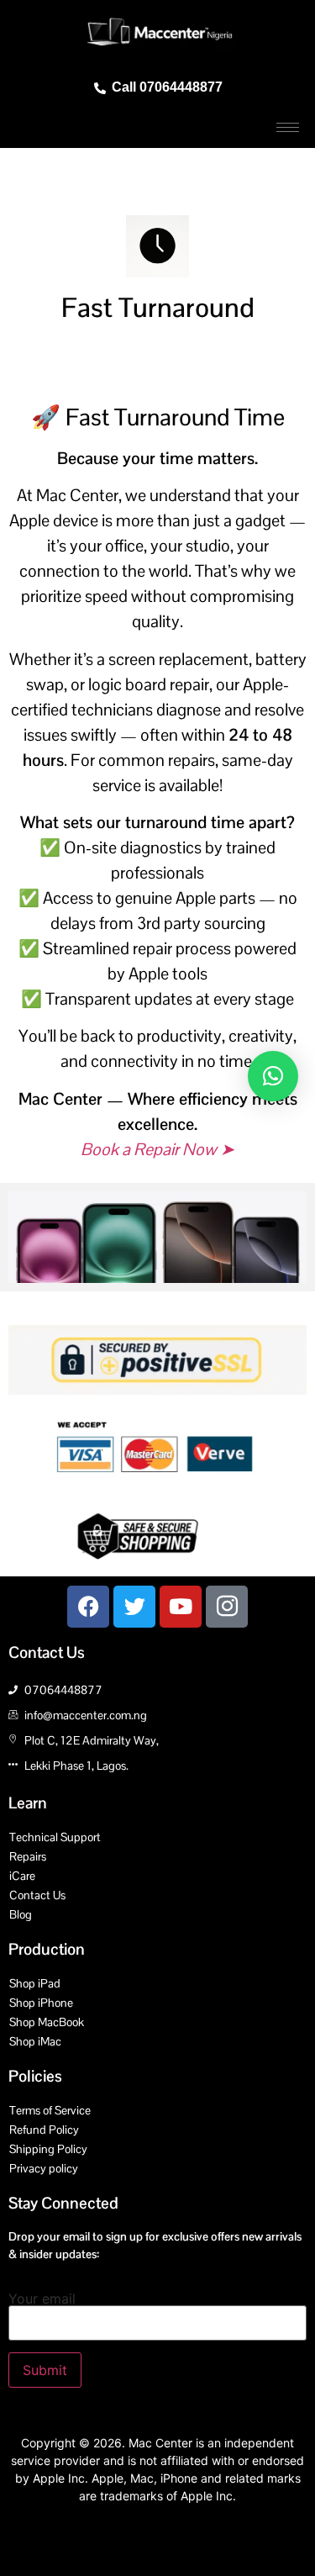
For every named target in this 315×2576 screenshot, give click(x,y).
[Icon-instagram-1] (227, 1607)
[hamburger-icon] (288, 127)
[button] (273, 1076)
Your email (42, 2299)
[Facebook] (88, 1607)
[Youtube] (181, 1607)
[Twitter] (134, 1607)
